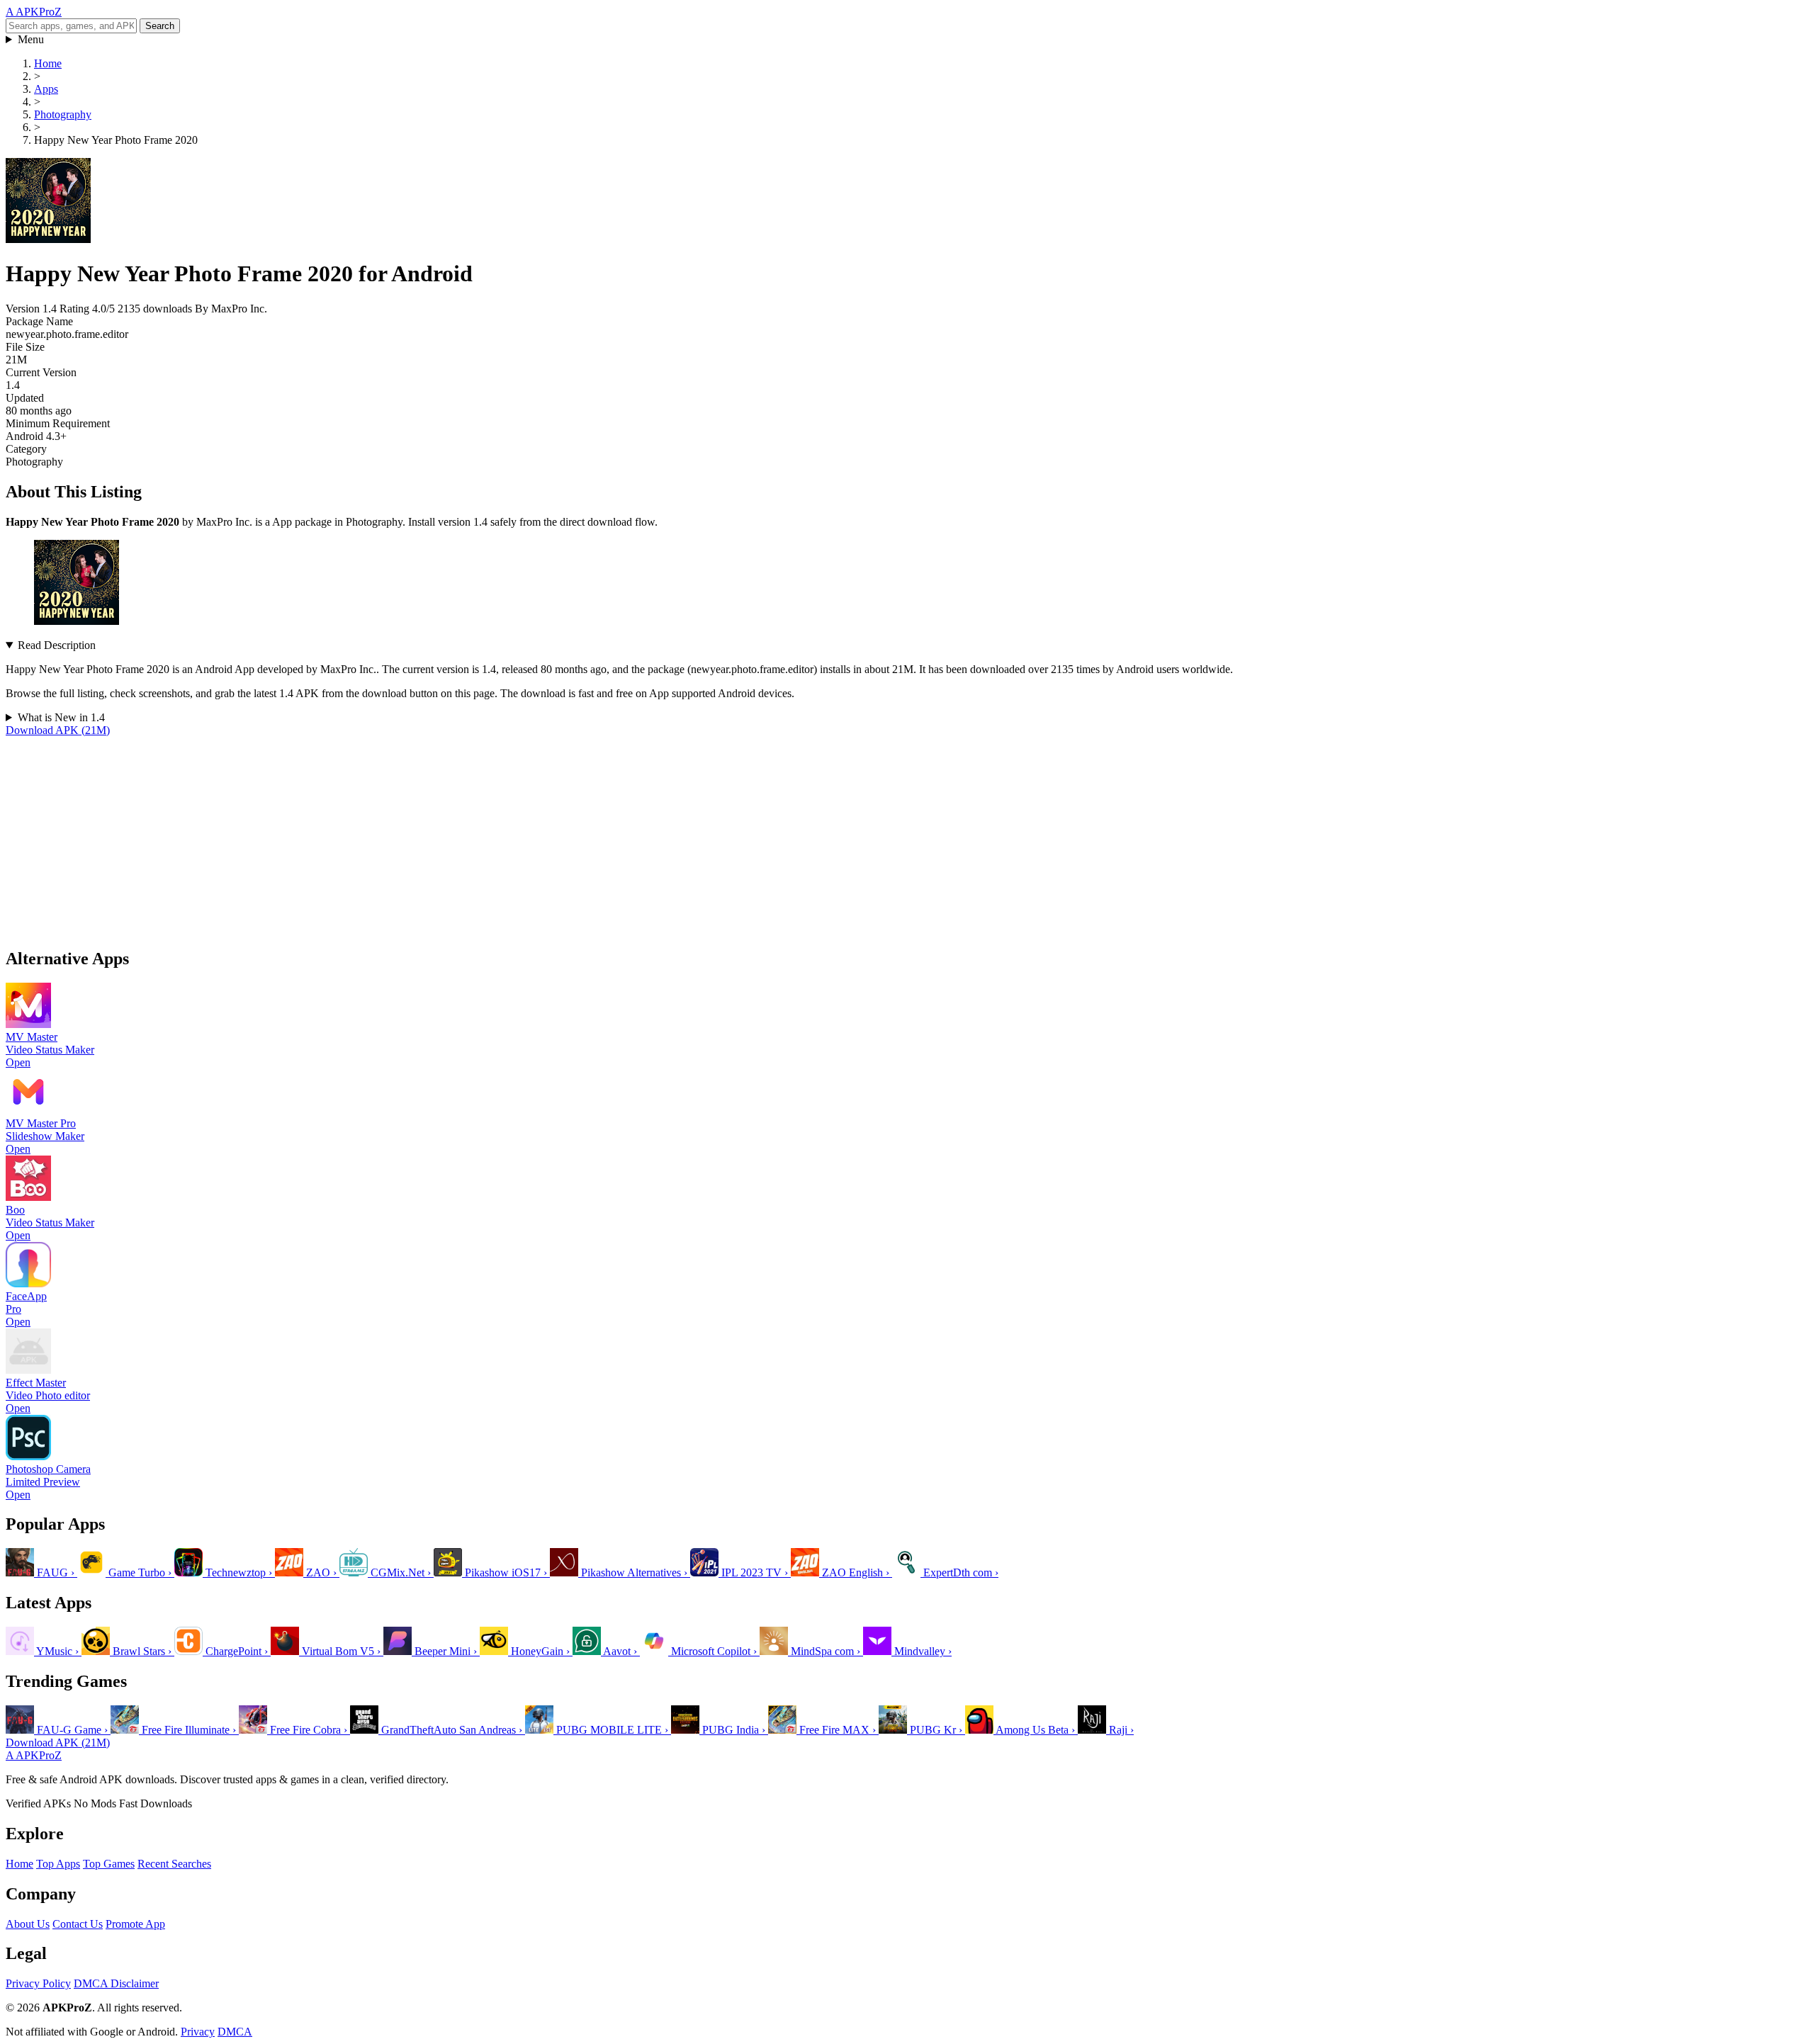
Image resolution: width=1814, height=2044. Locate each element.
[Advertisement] (431, 836)
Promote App (135, 1924)
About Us (28, 1924)
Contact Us (78, 1924)
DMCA (235, 2032)
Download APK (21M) (58, 730)
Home (19, 1864)
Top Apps (58, 1864)
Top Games (109, 1864)
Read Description (57, 645)
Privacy (198, 2032)
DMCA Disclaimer (116, 1983)
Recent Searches (174, 1864)
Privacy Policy (38, 1983)
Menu (31, 39)
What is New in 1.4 (61, 717)
